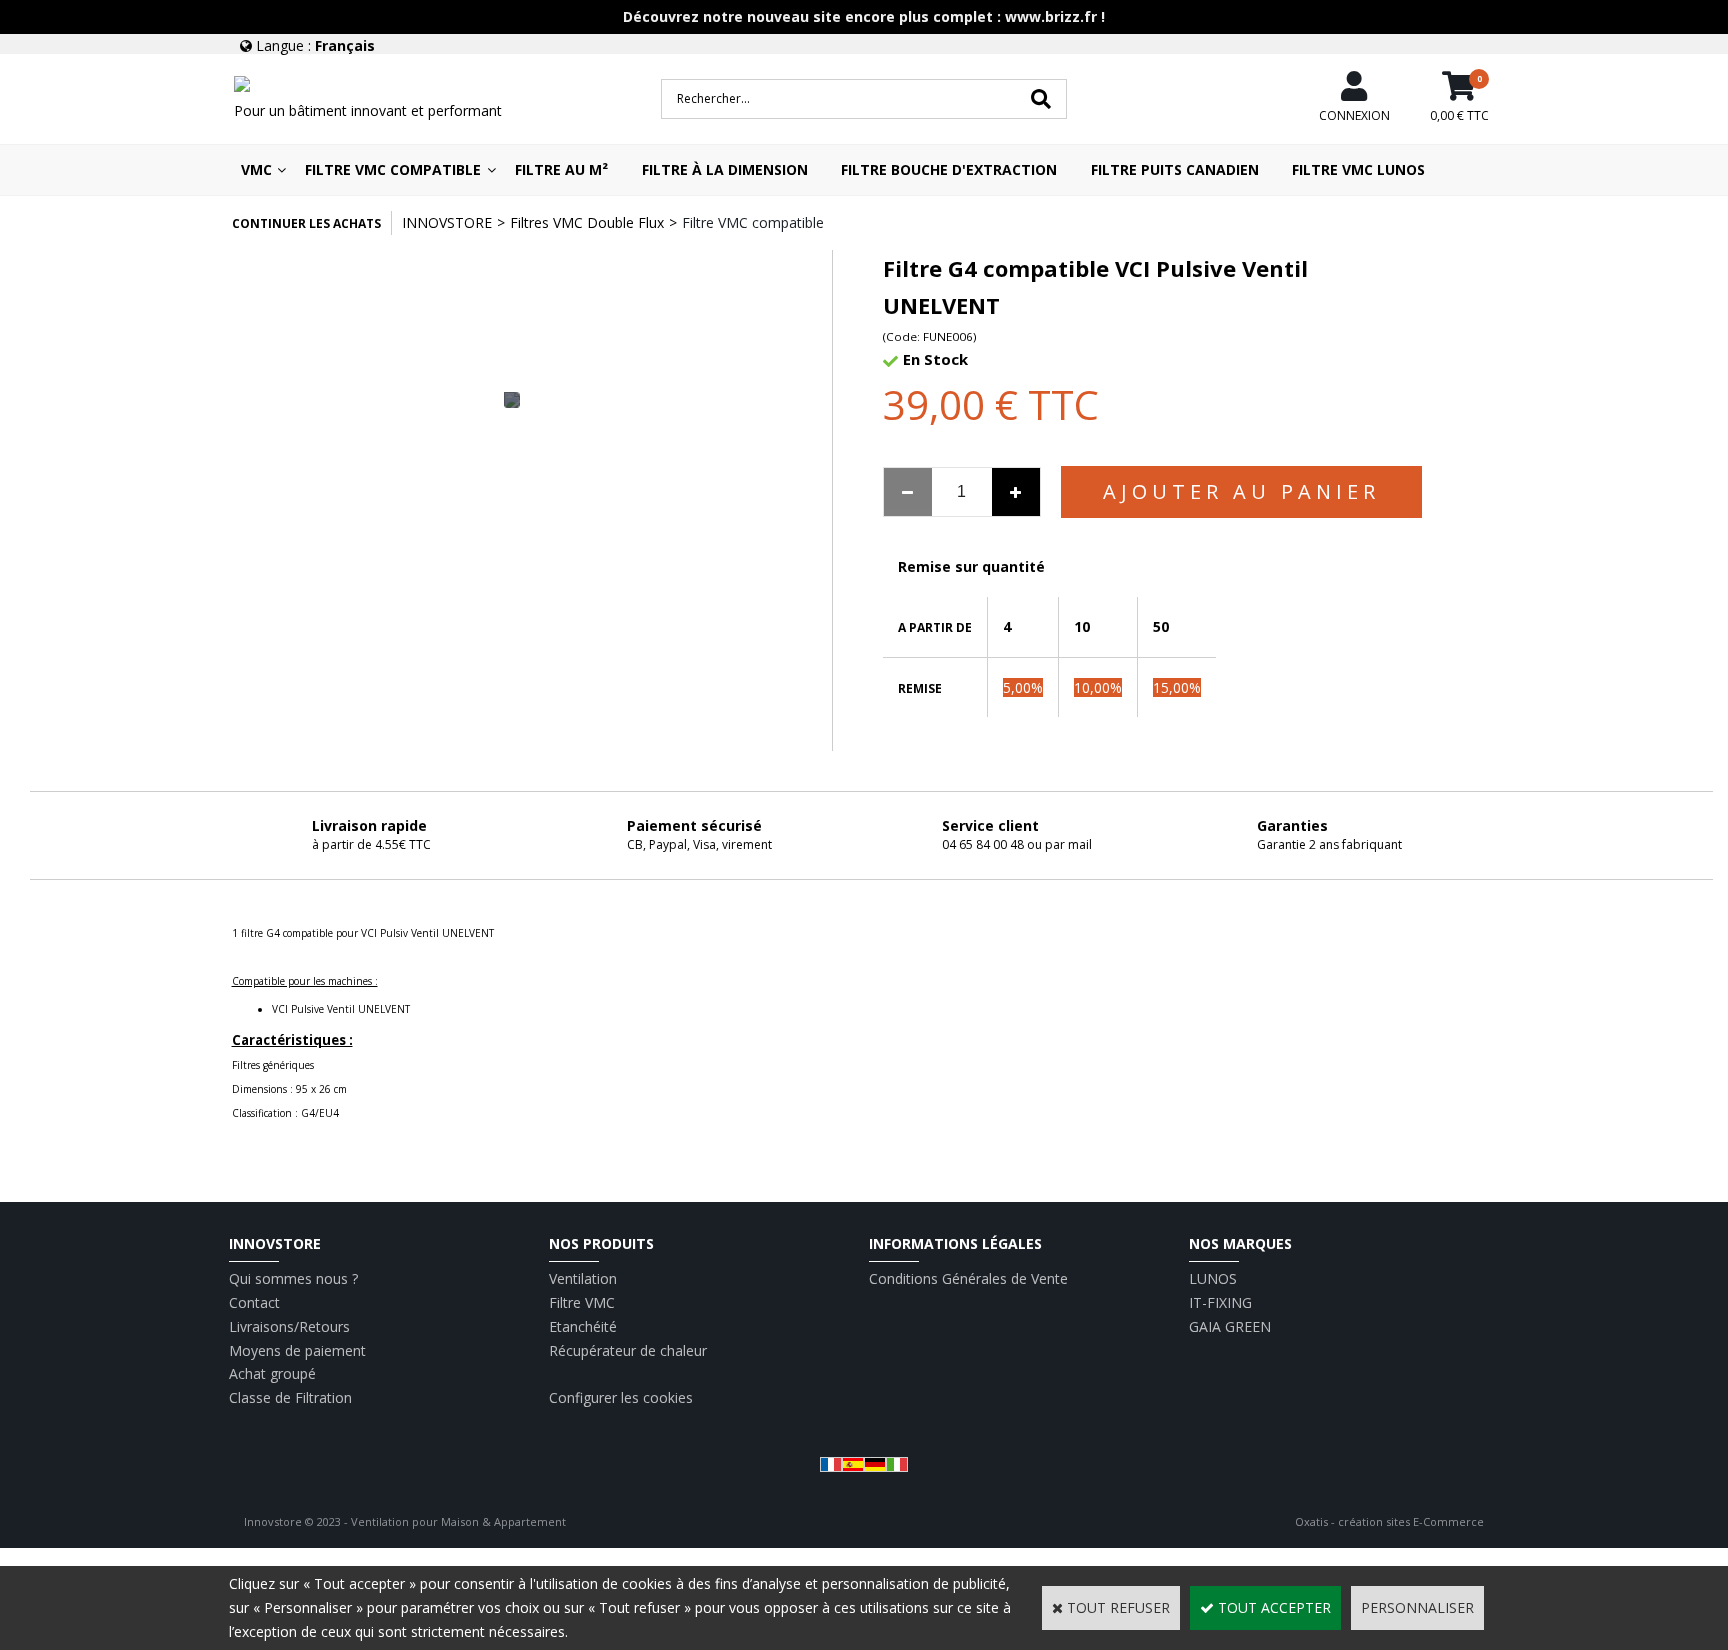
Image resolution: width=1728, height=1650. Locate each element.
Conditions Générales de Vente (968, 1278)
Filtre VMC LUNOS (1358, 169)
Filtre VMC (582, 1302)
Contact (254, 1302)
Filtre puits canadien (1175, 169)
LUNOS (1213, 1278)
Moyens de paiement (297, 1350)
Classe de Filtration (290, 1397)
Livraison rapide (369, 825)
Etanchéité (583, 1326)
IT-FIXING (1220, 1302)
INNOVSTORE (447, 222)
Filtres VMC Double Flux (587, 222)
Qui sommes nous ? (293, 1278)
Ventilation (583, 1278)
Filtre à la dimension (725, 169)
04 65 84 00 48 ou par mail (1017, 844)
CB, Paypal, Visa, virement (699, 844)
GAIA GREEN (1230, 1326)
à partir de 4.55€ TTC (371, 844)
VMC (256, 169)
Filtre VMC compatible (393, 169)
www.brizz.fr (1051, 16)
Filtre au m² (561, 169)
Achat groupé (272, 1373)
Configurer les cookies (621, 1397)
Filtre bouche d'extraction (949, 169)
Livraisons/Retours (289, 1326)
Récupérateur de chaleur (628, 1350)
